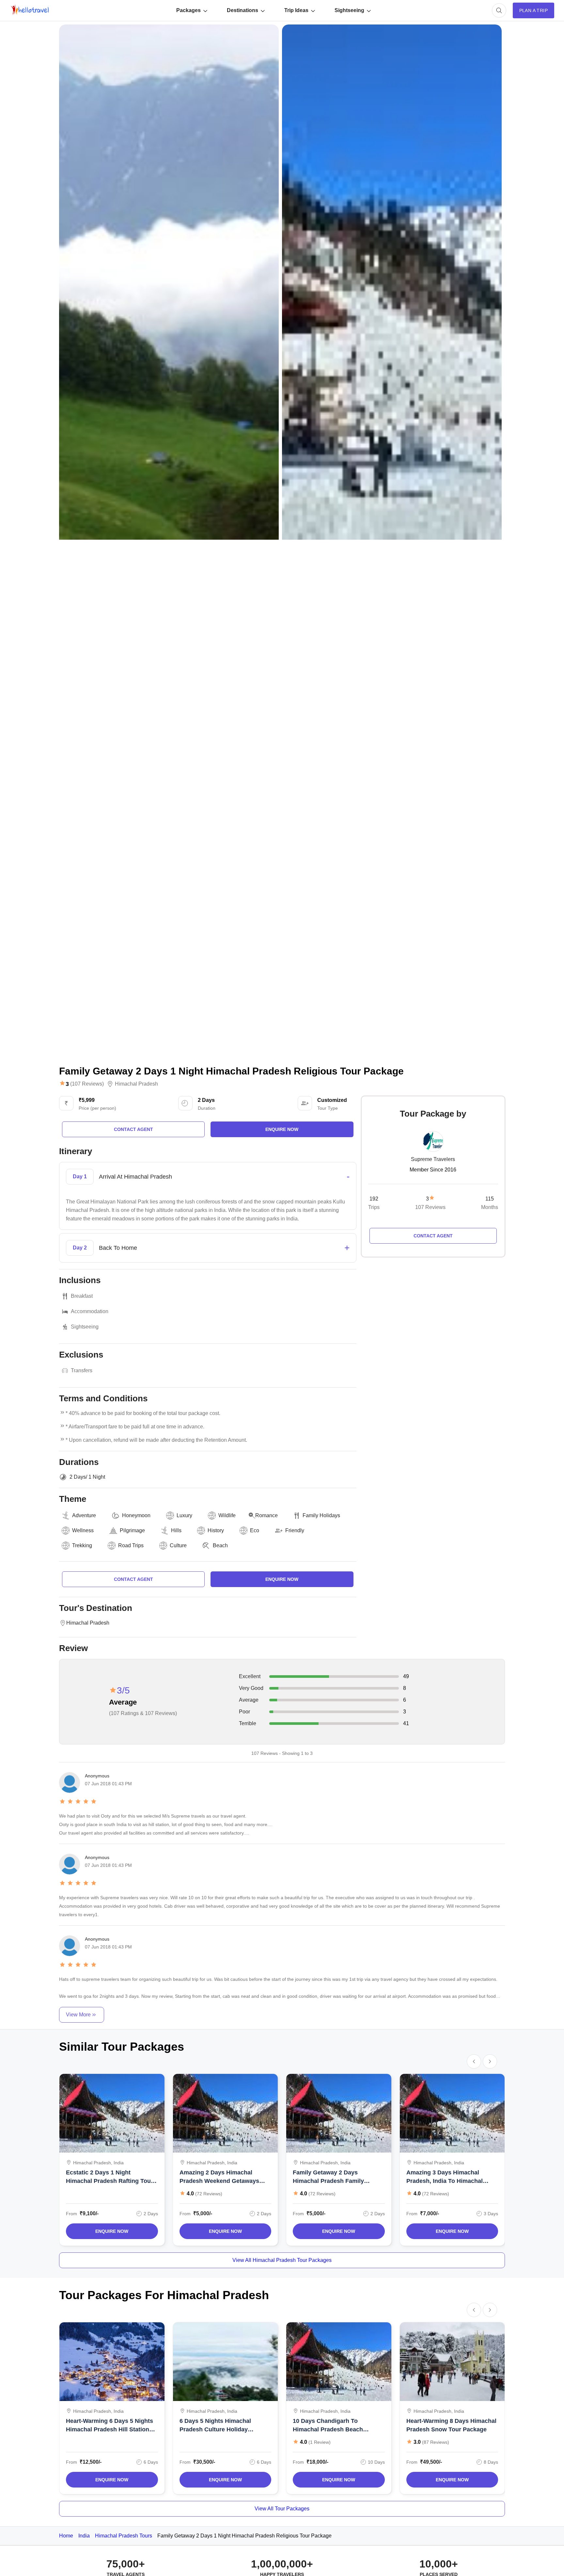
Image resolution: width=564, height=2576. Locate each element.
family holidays (321, 1515)
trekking (82, 1545)
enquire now (282, 1129)
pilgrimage (132, 1530)
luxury (184, 1515)
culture (178, 1545)
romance (266, 1515)
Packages (188, 10)
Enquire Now (112, 2231)
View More (78, 2015)
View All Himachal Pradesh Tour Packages (282, 2260)
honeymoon (136, 1515)
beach (220, 1545)
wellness (83, 1530)
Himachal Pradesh (136, 1084)
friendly (295, 1530)
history (216, 1530)
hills (176, 1530)
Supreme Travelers (433, 1159)
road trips (131, 1545)
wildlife (227, 1515)
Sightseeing (349, 10)
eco (255, 1530)
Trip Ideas (296, 10)
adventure (84, 1515)
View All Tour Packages (282, 2509)
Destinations (243, 10)
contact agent (133, 1129)
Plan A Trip (533, 10)
